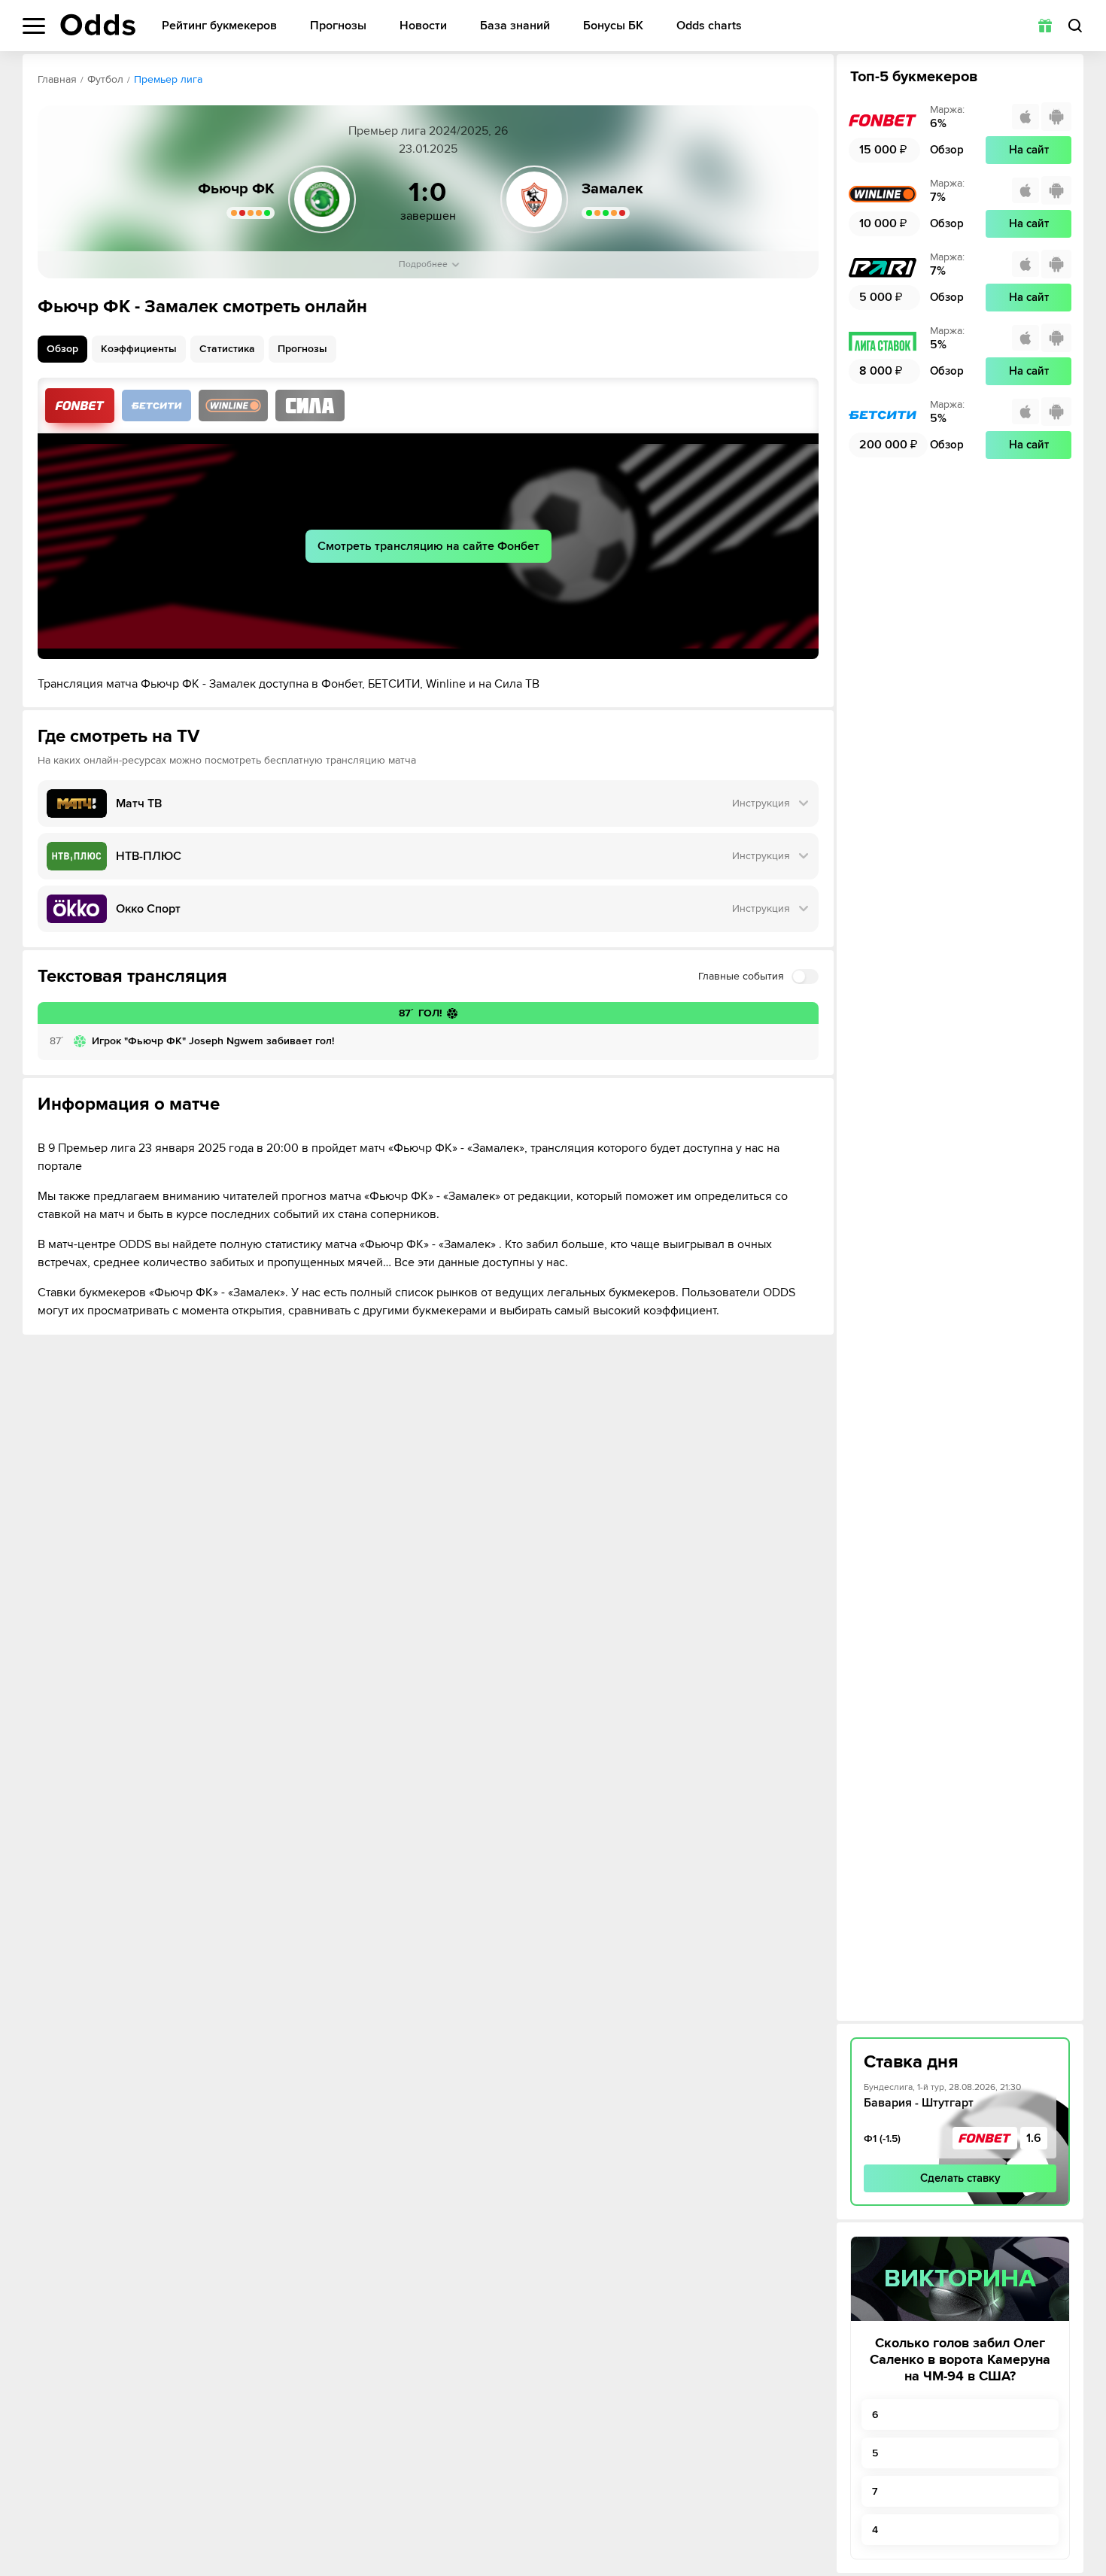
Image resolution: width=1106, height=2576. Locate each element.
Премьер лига (168, 79)
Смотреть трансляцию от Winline (233, 406)
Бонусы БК (613, 26)
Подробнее (423, 264)
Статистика (227, 349)
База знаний (515, 26)
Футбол (105, 79)
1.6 (1034, 2138)
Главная (57, 79)
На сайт (1029, 150)
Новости (423, 26)
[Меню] (34, 26)
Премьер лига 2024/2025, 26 (428, 131)
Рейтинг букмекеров (219, 26)
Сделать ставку (960, 2178)
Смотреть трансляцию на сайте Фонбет (428, 546)
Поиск (1075, 26)
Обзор (62, 349)
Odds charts (709, 26)
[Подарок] (1045, 26)
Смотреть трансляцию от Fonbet (80, 406)
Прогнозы (338, 26)
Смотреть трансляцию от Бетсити (156, 406)
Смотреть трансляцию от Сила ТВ (310, 406)
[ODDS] (98, 25)
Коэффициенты (139, 349)
